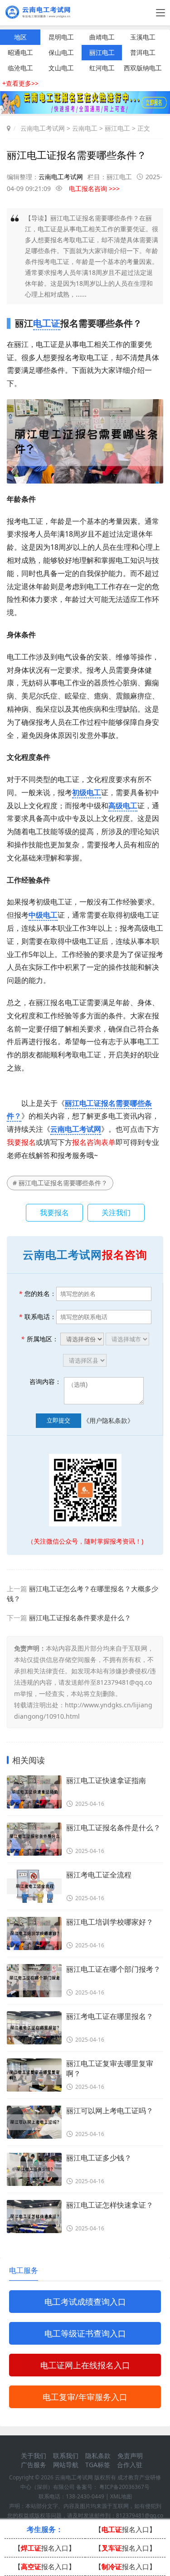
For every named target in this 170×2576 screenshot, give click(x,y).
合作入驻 (130, 2465)
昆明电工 (61, 37)
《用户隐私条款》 (108, 1420)
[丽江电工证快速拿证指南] (34, 1792)
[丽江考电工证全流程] (34, 1886)
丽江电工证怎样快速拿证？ (110, 2205)
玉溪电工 (143, 37)
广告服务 (34, 2465)
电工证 (47, 323)
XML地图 (121, 2496)
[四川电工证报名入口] (85, 111)
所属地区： (40, 1339)
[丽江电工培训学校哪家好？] (34, 1933)
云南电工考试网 (43, 128)
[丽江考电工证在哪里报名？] (34, 2028)
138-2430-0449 (85, 2496)
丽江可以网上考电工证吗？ (110, 2111)
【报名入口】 (125, 2529)
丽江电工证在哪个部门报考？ (113, 1969)
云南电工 (85, 128)
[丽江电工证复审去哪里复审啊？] (34, 2075)
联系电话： (37, 1317)
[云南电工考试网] (40, 16)
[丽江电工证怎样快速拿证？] (34, 2217)
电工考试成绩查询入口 (85, 2302)
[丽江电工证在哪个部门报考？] (34, 1981)
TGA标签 (98, 2465)
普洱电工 (143, 52)
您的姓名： (37, 1293)
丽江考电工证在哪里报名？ (110, 2016)
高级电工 (123, 806)
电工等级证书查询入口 (85, 2333)
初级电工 (87, 792)
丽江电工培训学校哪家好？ (110, 1922)
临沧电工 (20, 68)
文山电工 (61, 68)
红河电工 (102, 68)
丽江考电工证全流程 (99, 1875)
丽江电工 (102, 52)
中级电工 (43, 915)
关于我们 (34, 2456)
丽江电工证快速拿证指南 (106, 1780)
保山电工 (61, 52)
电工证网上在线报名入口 (85, 2365)
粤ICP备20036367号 (124, 2487)
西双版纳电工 (143, 68)
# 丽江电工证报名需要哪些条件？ (60, 1183)
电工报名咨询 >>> (94, 188)
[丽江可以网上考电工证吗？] (34, 2122)
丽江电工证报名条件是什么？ (113, 1828)
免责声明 (130, 2456)
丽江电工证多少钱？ (99, 2158)
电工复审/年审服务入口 (85, 2397)
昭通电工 (20, 52)
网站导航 (66, 2465)
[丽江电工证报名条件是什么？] (34, 1839)
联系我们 (66, 2456)
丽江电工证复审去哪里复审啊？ (110, 2068)
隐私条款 (98, 2456)
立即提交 (58, 1420)
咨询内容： (45, 1381)
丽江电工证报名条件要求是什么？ (80, 1618)
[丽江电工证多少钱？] (34, 2169)
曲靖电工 (102, 37)
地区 (20, 37)
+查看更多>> (20, 83)
